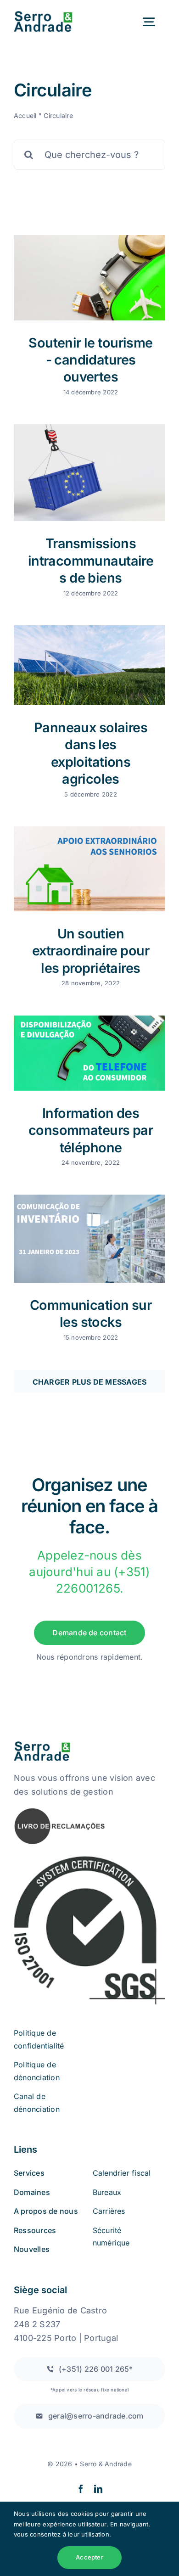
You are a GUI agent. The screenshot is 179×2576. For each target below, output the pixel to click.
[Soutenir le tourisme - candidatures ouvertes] (89, 278)
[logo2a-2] (50, 15)
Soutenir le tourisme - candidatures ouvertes (91, 360)
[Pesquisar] (89, 154)
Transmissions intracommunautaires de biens (91, 561)
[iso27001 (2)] (89, 1858)
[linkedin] (98, 2489)
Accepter (89, 2557)
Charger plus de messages (90, 1382)
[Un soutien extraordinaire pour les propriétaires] (89, 869)
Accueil (25, 115)
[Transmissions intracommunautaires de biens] (89, 473)
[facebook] (81, 2489)
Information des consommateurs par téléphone (91, 1130)
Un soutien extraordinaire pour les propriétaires (91, 951)
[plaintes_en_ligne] (60, 1811)
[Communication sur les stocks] (89, 1239)
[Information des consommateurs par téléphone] (89, 1053)
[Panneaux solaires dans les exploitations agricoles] (89, 665)
